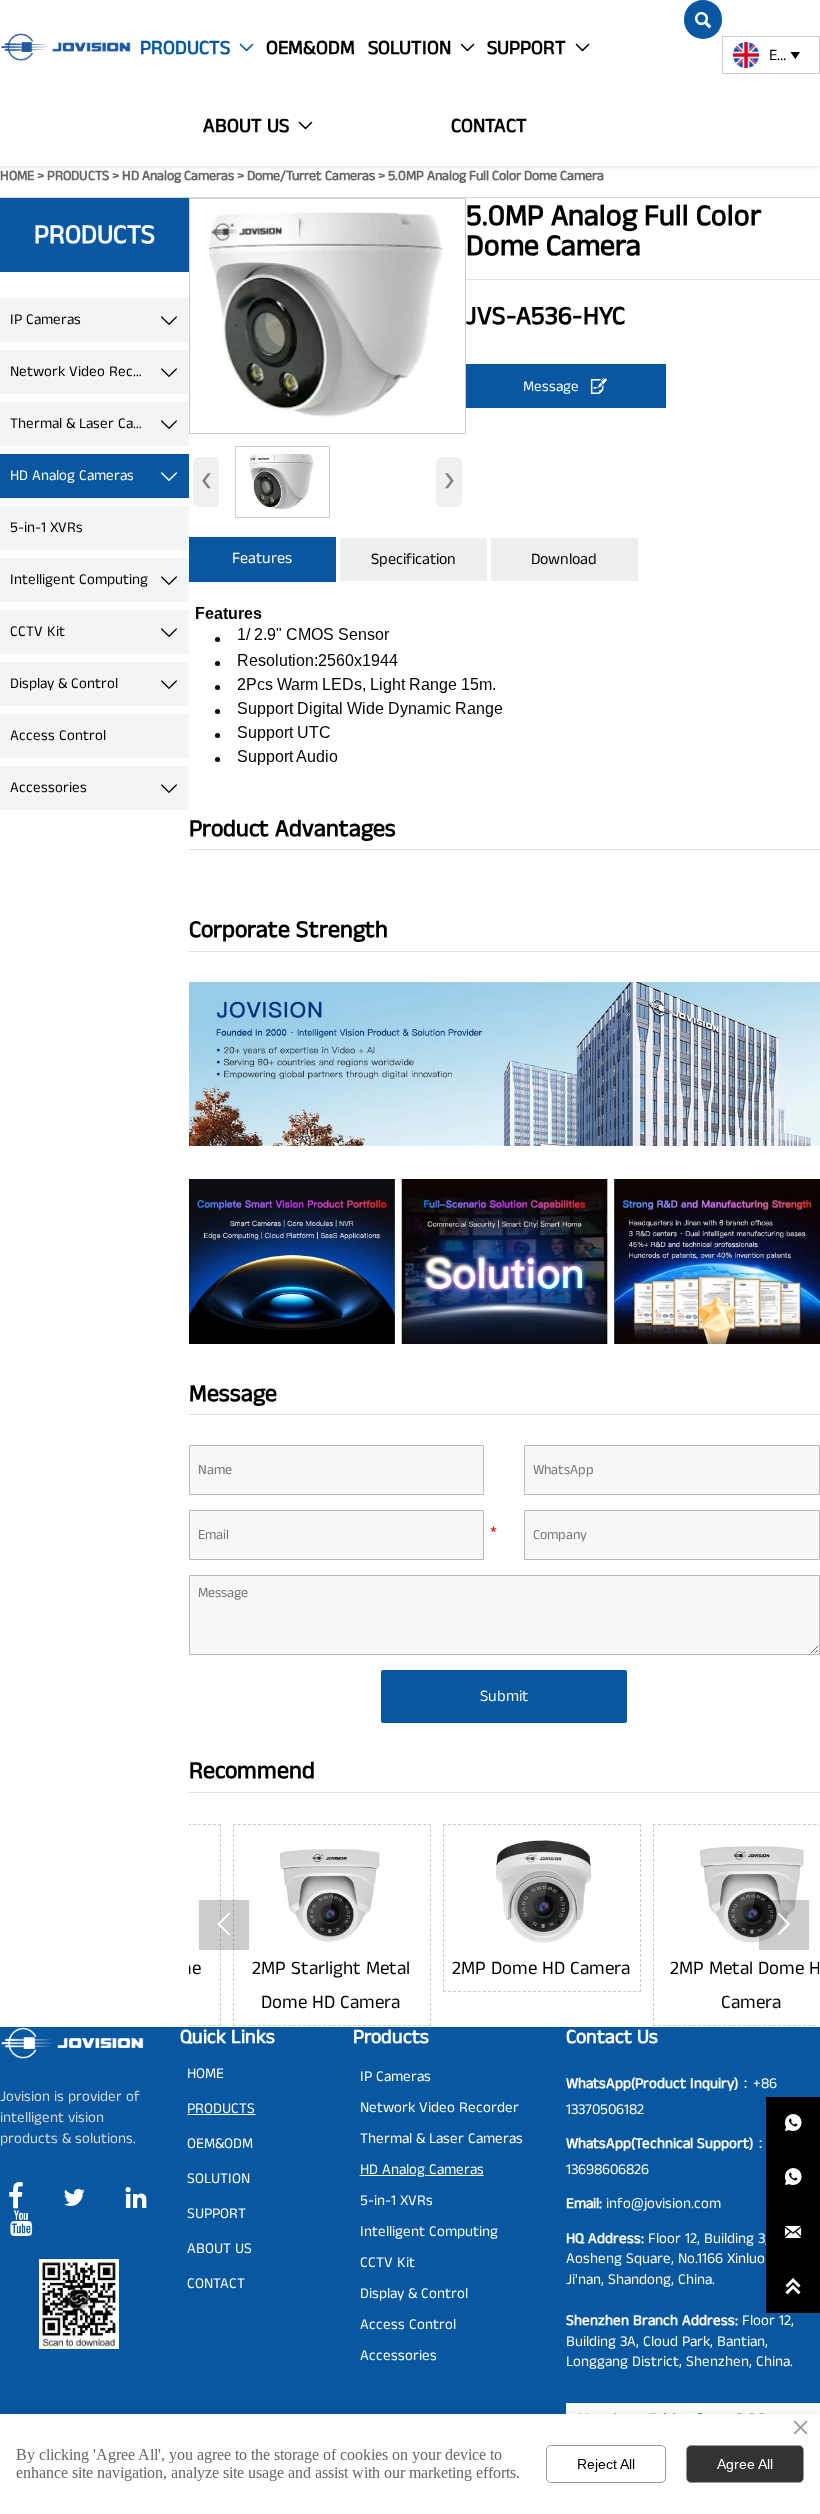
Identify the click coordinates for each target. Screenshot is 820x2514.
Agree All (745, 2464)
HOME (17, 176)
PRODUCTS (78, 176)
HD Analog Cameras (178, 176)
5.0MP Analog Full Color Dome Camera (496, 176)
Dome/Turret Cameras (311, 176)
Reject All (606, 2464)
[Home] (65, 47)
